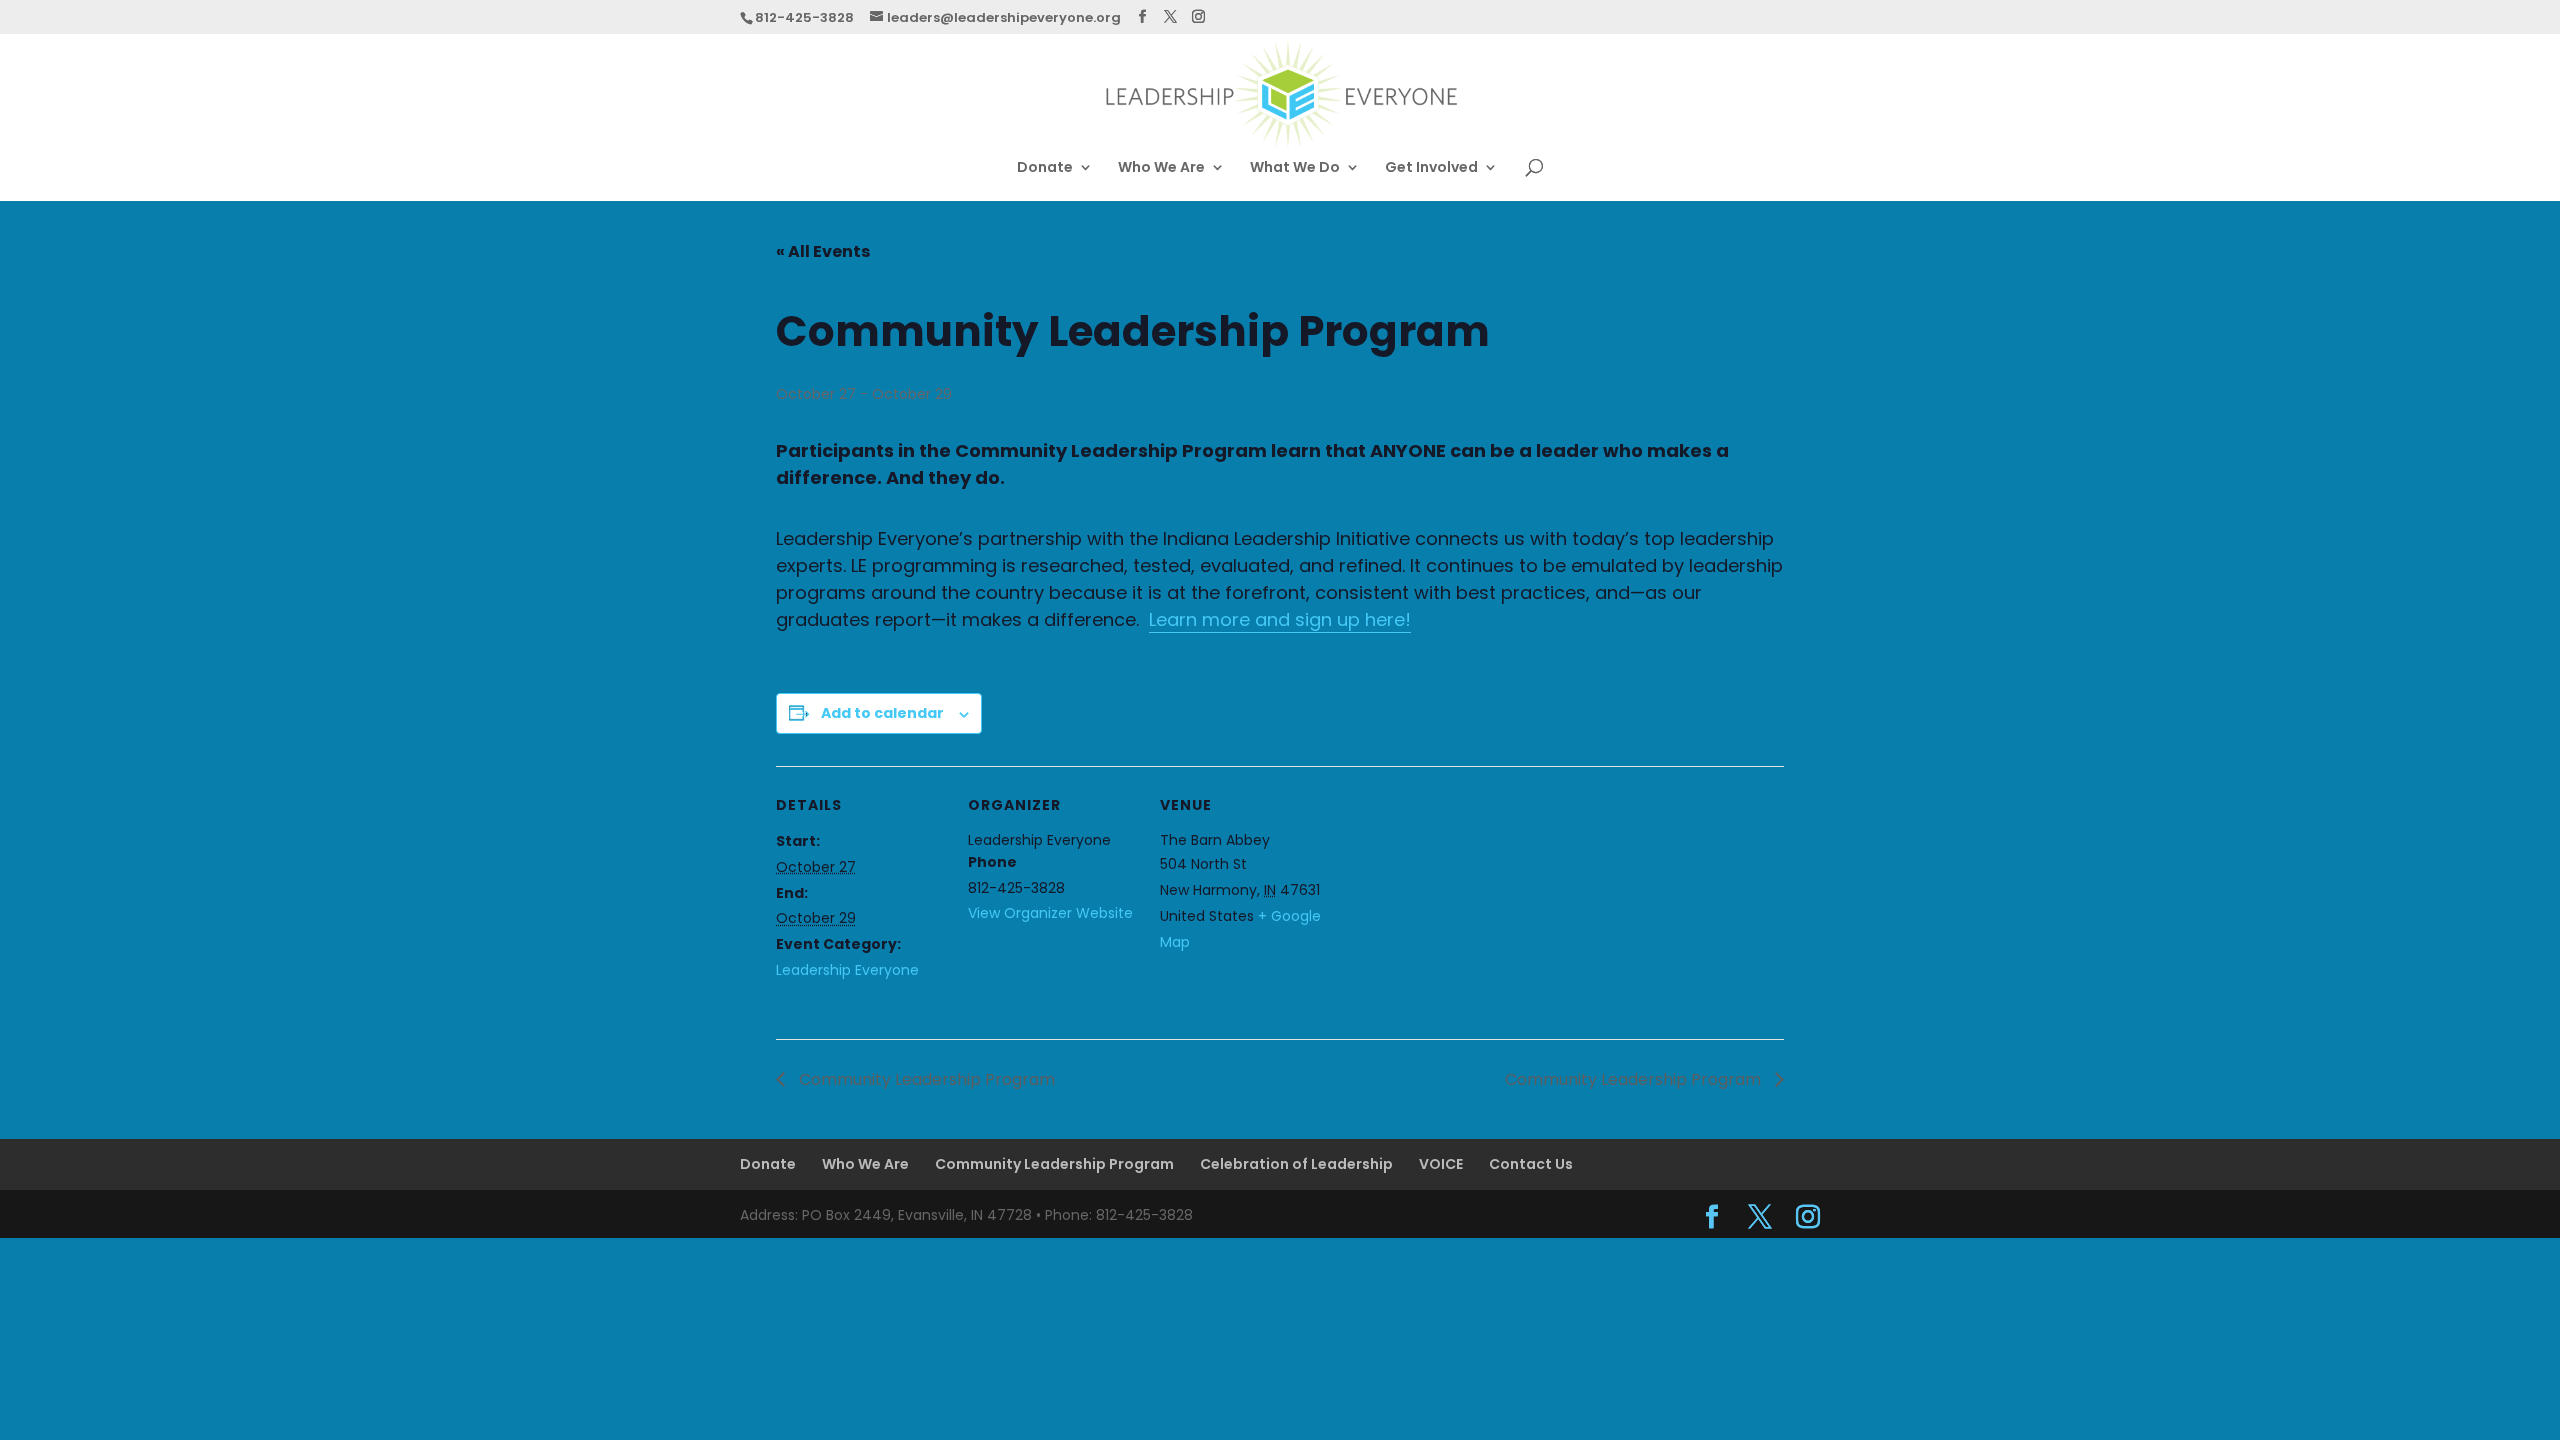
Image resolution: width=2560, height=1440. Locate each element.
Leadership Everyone (847, 970)
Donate (1045, 168)
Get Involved (1431, 168)
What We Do (1295, 168)
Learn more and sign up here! (1280, 619)
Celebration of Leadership (1296, 1164)
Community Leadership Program (925, 1079)
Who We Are (1161, 168)
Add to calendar (882, 713)
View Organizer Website (1050, 913)
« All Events (823, 251)
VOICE (1441, 1164)
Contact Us (1531, 1164)
